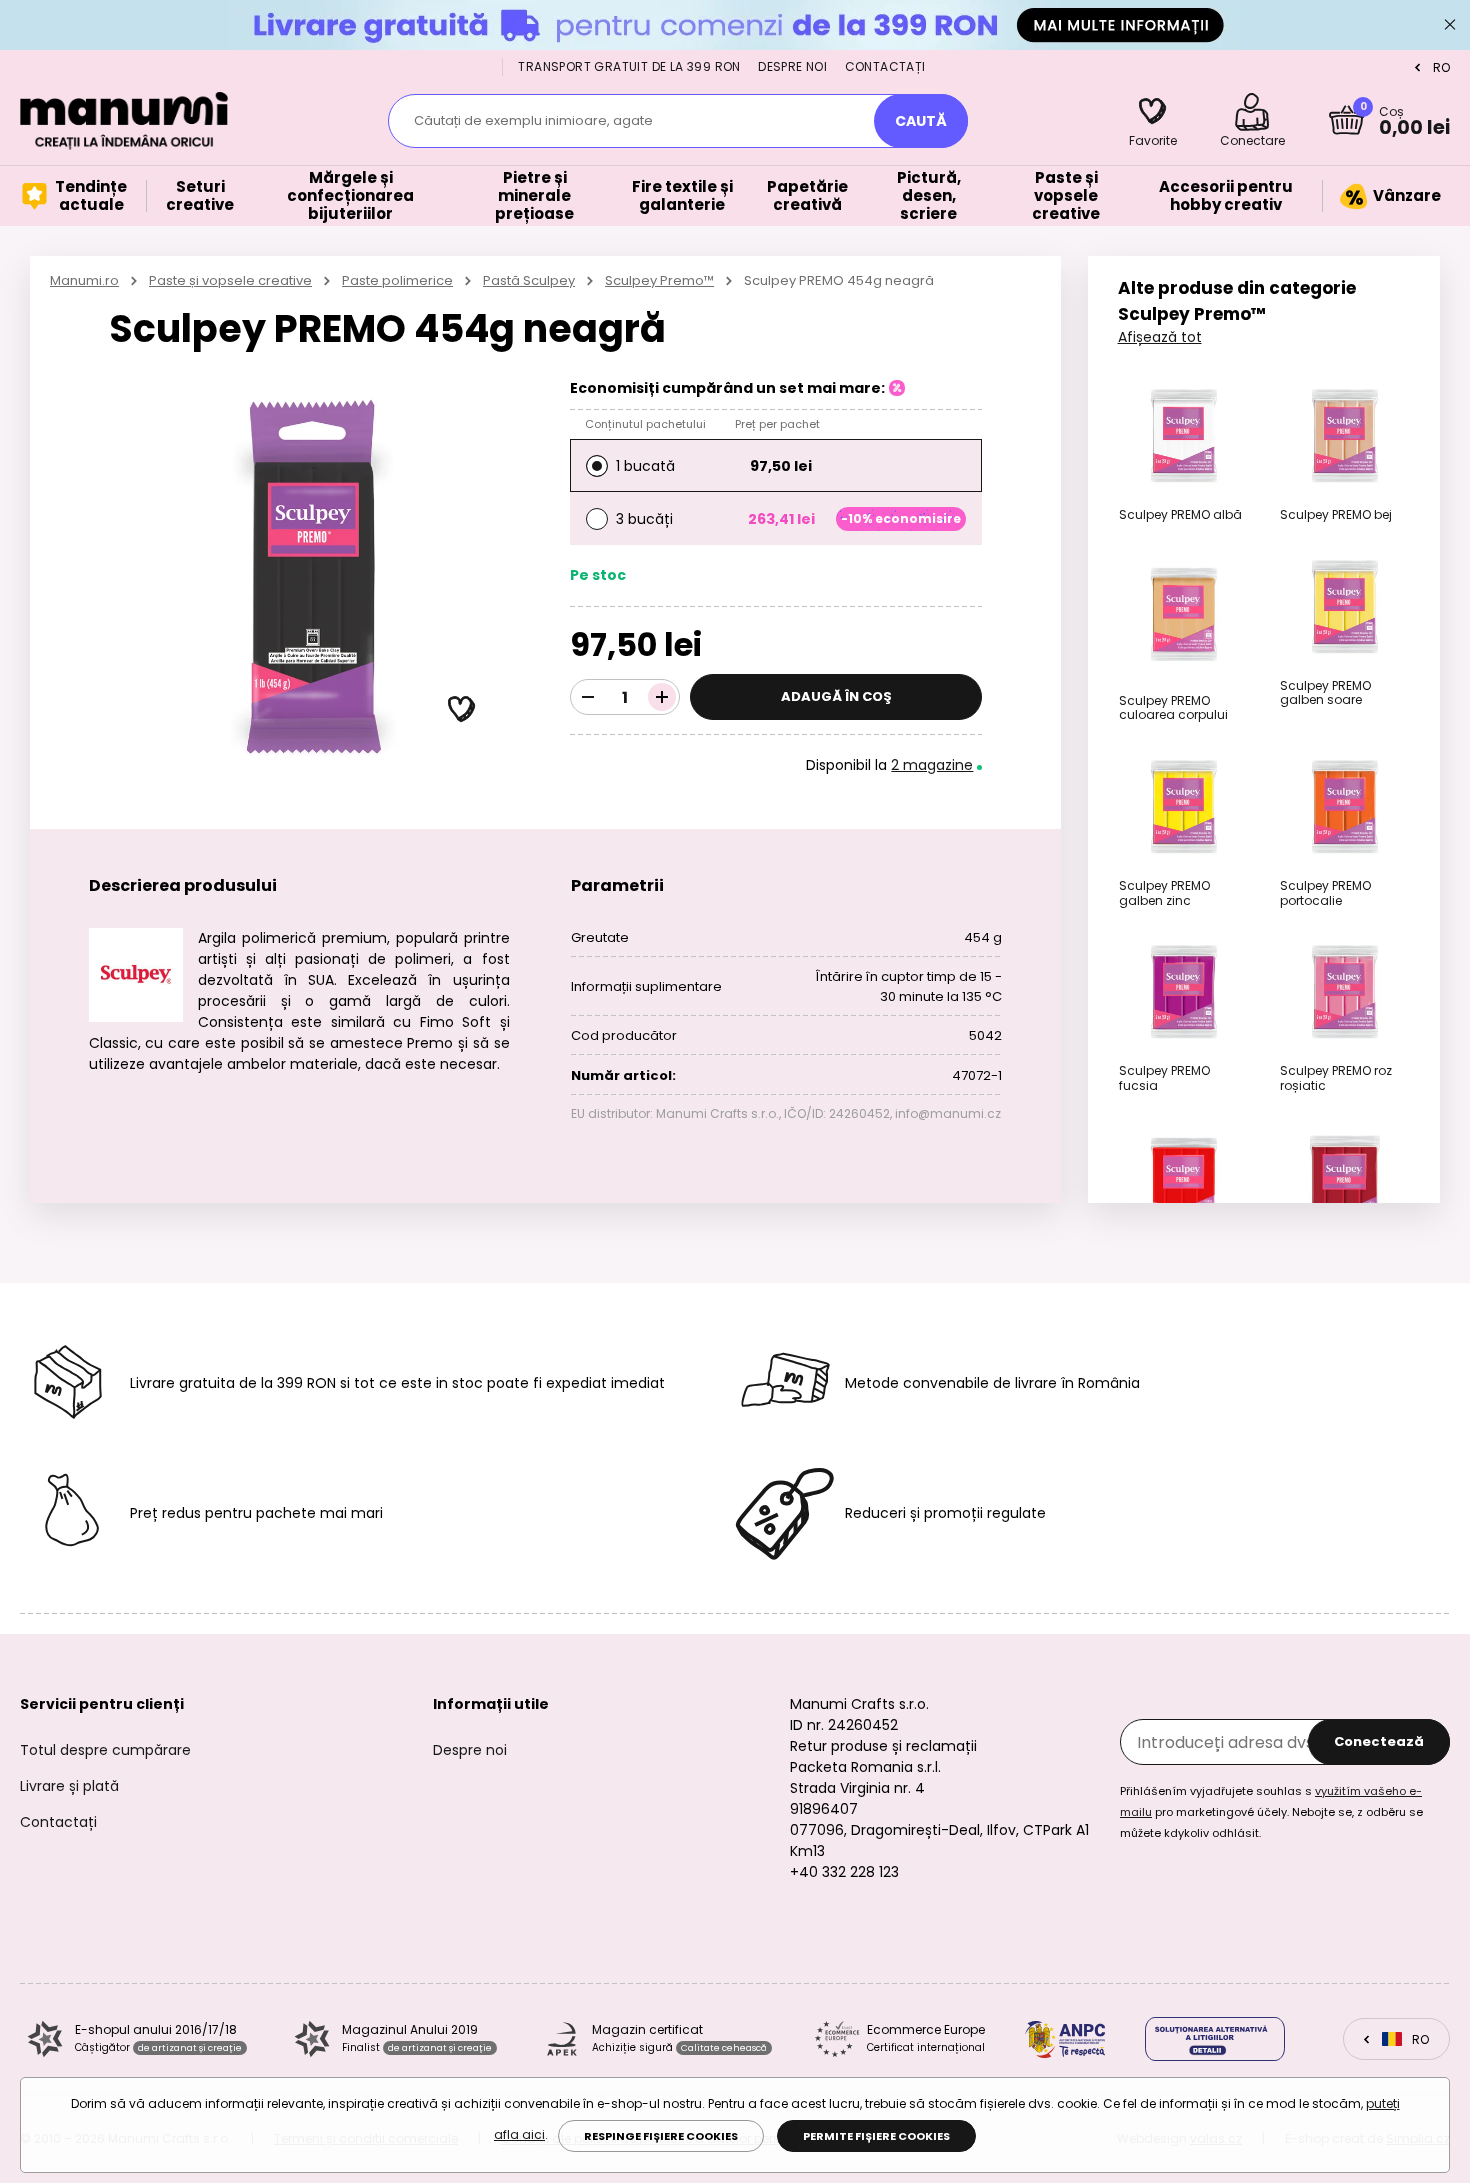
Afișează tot (1160, 337)
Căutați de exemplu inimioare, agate (533, 120)
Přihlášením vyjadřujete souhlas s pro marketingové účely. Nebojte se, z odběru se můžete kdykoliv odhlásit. (1271, 1812)
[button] (462, 710)
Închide (1450, 25)
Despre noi (792, 66)
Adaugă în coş (836, 696)
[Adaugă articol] (662, 697)
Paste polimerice (397, 280)
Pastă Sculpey (529, 280)
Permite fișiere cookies (876, 2136)
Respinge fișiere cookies (661, 2136)
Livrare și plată (69, 1786)
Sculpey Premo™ (659, 280)
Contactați (885, 66)
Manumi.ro (84, 280)
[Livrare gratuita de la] (735, 24)
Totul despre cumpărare (105, 1750)
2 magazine (932, 765)
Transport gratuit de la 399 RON (629, 66)
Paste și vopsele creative (230, 280)
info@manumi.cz (948, 1113)
